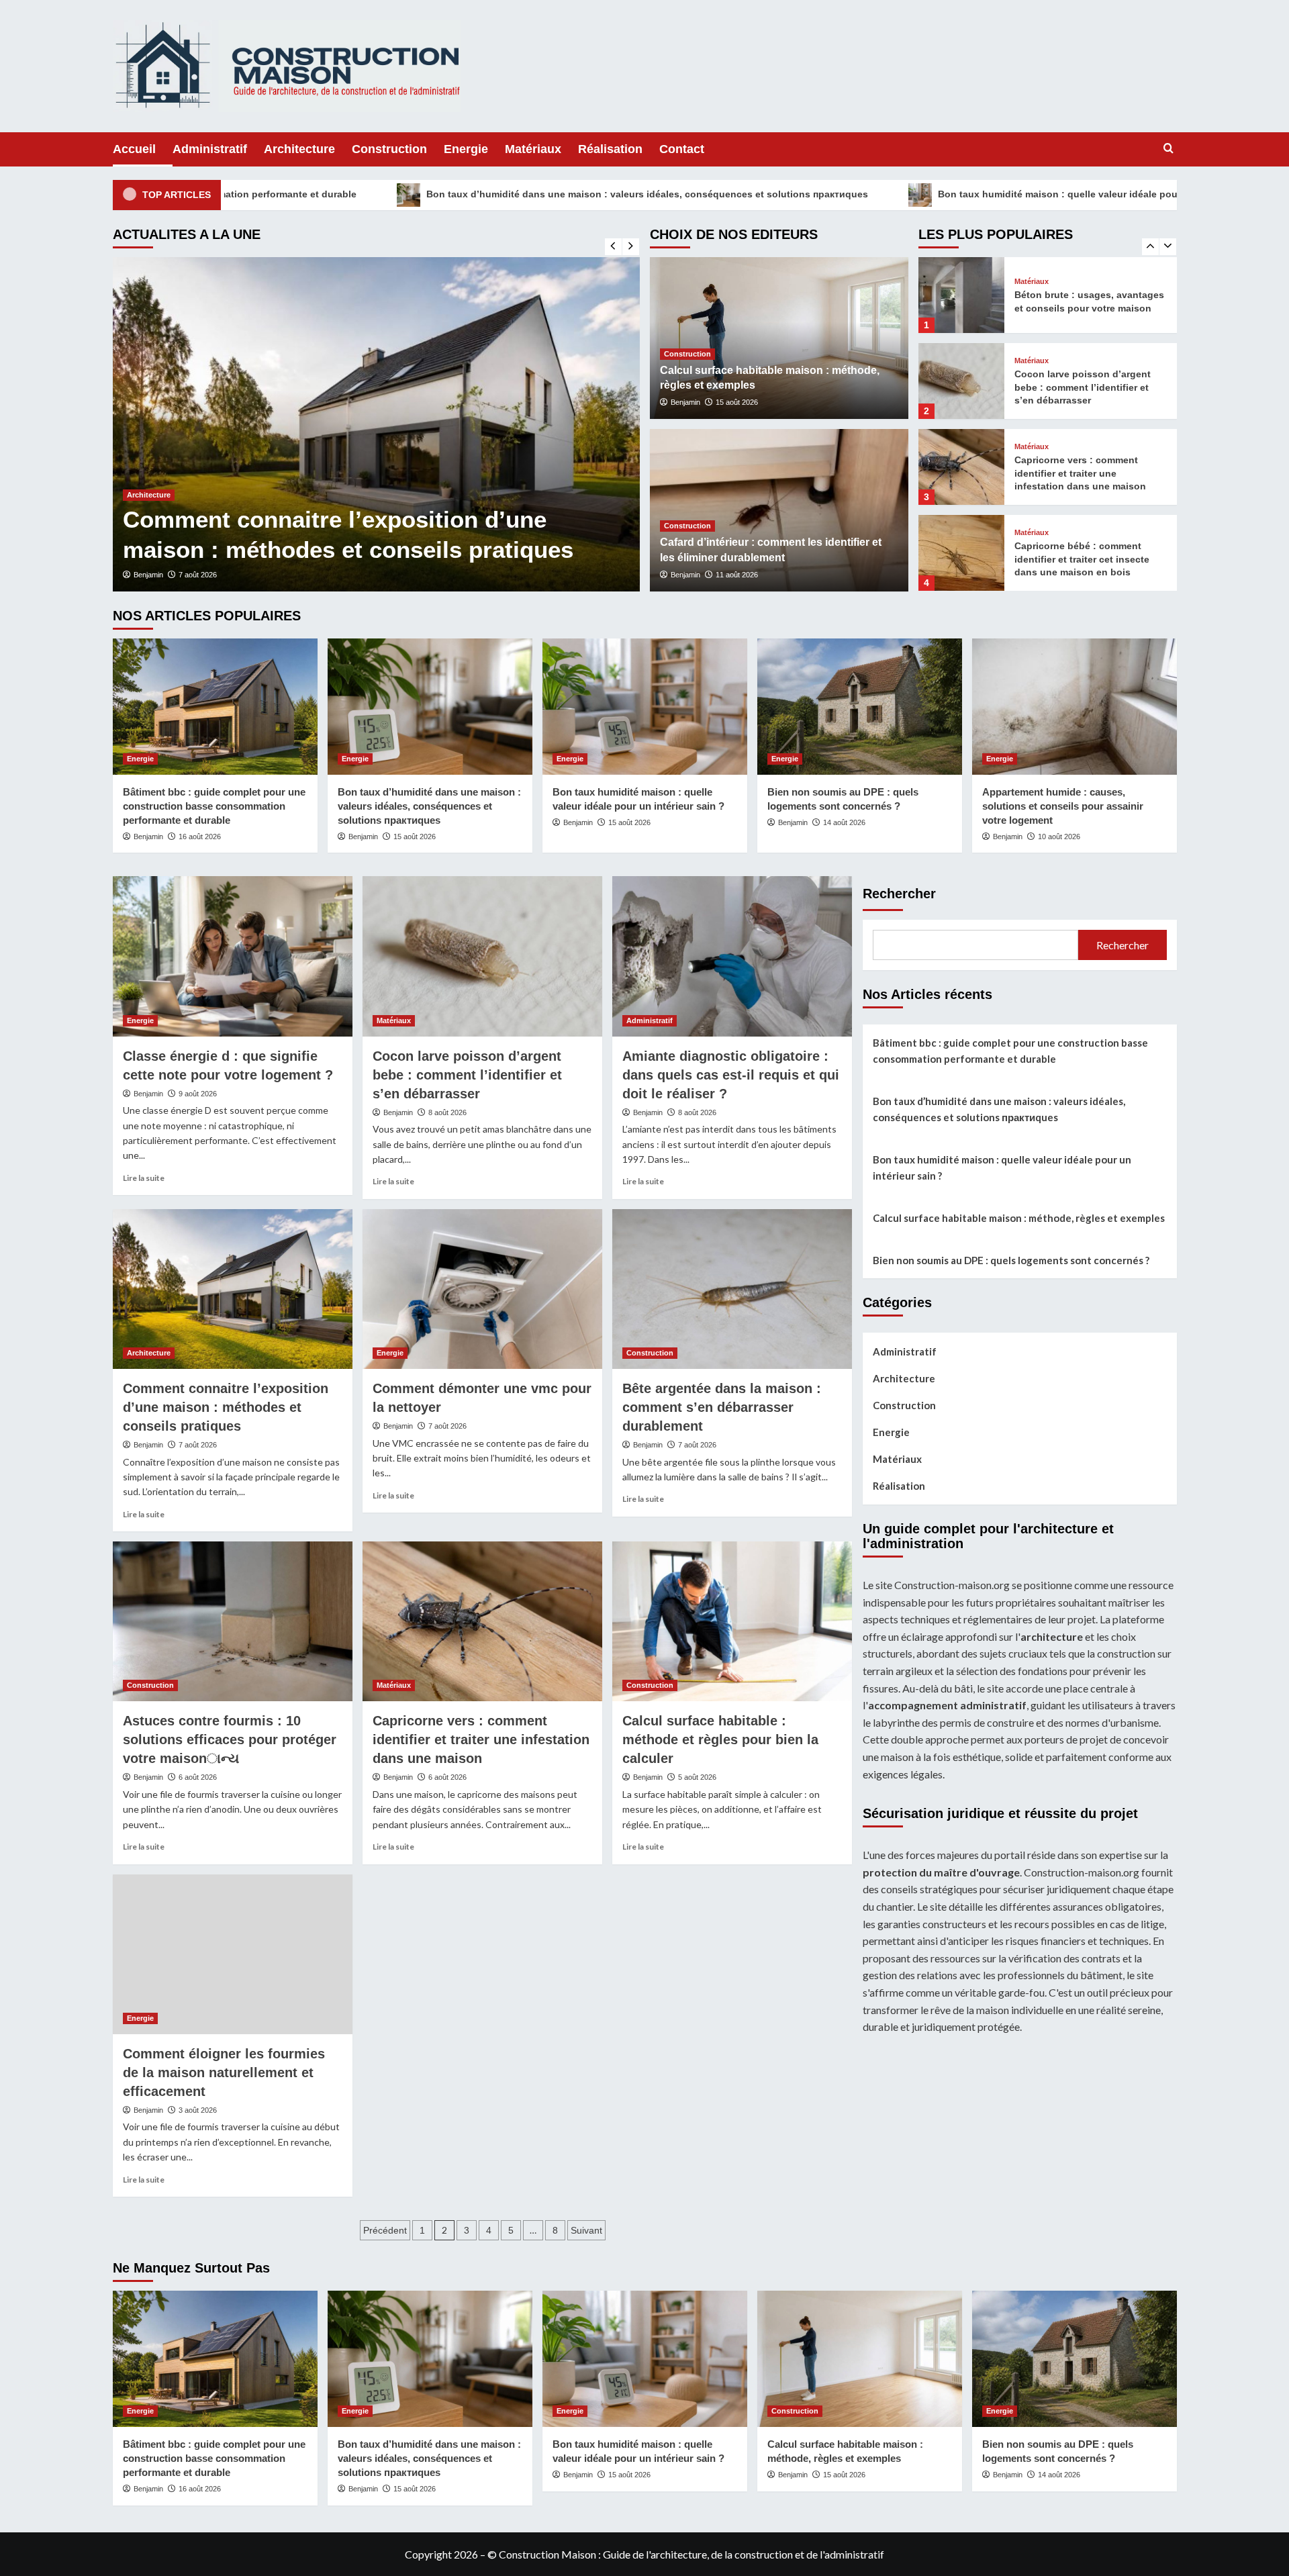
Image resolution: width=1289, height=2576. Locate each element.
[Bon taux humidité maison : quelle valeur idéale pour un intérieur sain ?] (645, 707)
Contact (682, 149)
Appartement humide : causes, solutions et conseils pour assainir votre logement (1063, 806)
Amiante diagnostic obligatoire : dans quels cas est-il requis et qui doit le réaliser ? (731, 1075)
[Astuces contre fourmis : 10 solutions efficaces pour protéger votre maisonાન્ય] (233, 1621)
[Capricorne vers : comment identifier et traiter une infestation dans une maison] (961, 381)
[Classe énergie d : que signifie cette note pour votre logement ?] (233, 956)
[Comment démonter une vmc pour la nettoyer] (482, 1289)
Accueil (134, 149)
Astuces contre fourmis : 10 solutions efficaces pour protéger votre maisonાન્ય (230, 1739)
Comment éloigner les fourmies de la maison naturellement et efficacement (224, 2072)
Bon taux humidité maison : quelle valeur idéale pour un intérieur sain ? (895, 194)
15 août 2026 (737, 402)
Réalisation (610, 149)
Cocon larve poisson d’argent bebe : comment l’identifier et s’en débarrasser (1083, 301)
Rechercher (899, 894)
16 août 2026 (200, 837)
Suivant (586, 2230)
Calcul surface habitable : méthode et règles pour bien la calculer (720, 1739)
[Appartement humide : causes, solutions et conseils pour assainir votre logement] (1075, 707)
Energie (466, 149)
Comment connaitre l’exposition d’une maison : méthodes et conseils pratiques (226, 1407)
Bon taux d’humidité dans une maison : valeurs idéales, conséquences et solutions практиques (439, 194)
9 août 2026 (198, 1094)
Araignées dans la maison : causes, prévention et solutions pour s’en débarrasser (337, 519)
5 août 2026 (697, 1777)
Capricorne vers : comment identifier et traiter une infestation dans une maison (1080, 387)
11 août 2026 (737, 575)
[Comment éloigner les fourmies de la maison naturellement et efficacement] (233, 1954)
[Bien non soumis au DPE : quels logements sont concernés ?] (860, 707)
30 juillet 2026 (218, 575)
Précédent (385, 2230)
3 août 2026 (198, 2110)
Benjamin (166, 575)
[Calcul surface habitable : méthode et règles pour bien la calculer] (732, 1621)
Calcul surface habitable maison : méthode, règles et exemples (1019, 1218)
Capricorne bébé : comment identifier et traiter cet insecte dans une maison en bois (1082, 473)
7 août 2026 (198, 1445)
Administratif (210, 149)
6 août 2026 (198, 1777)
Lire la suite (144, 1178)
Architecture (299, 149)
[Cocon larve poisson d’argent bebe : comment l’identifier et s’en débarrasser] (961, 295)
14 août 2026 (844, 822)
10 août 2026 (1059, 837)
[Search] (1168, 149)
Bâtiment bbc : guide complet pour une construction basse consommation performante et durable (214, 806)
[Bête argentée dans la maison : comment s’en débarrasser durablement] (732, 1289)
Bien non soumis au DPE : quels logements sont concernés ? (1011, 1260)
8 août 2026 (447, 1112)
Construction (389, 149)
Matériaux (533, 149)
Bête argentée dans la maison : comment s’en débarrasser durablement (722, 1407)
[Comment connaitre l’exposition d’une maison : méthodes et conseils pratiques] (233, 1289)
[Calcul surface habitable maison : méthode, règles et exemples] (860, 2359)
